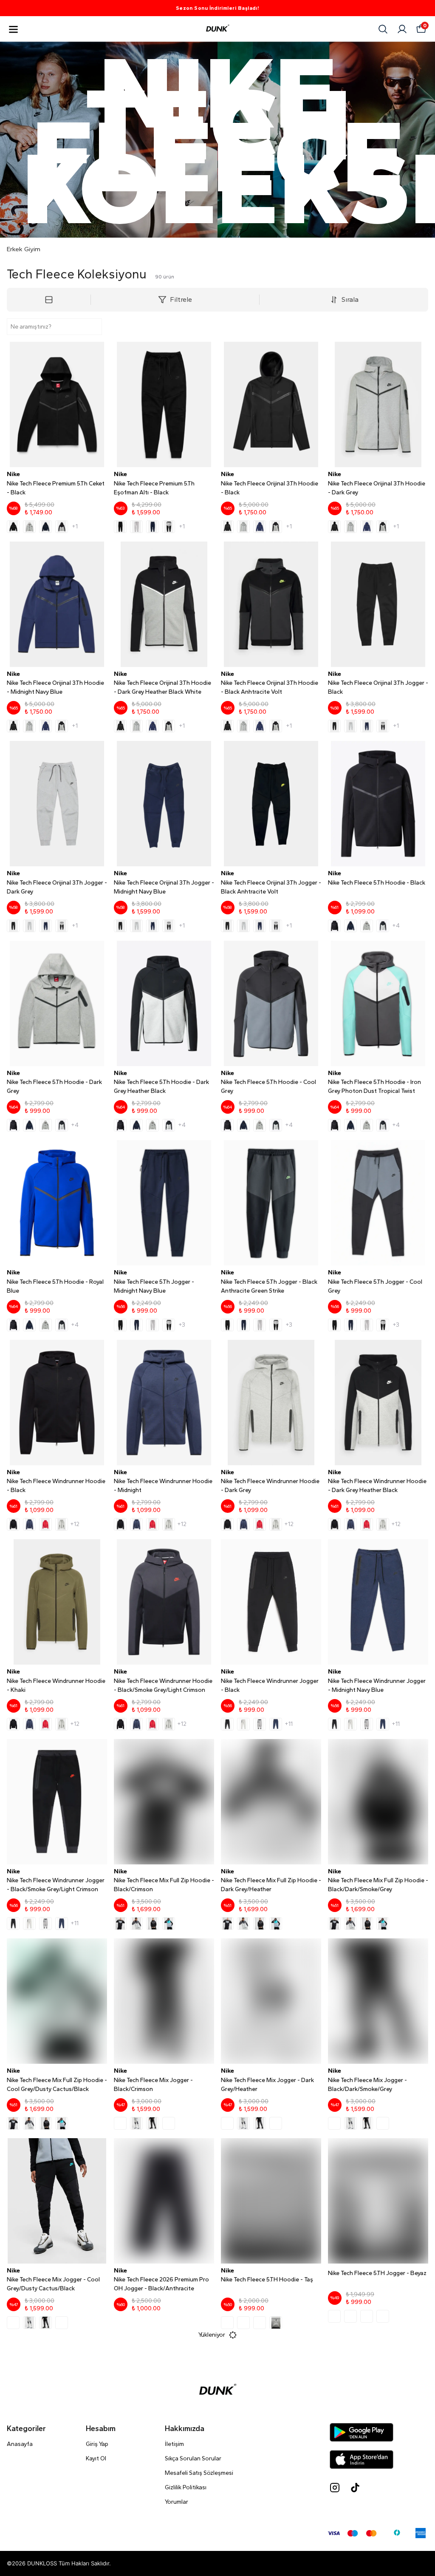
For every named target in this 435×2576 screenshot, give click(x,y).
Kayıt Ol (96, 2458)
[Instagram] (335, 2488)
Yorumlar (177, 2502)
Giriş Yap (97, 2444)
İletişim (174, 2444)
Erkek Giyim (24, 249)
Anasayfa (20, 2444)
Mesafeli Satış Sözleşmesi (199, 2473)
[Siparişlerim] (402, 29)
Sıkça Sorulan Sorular (193, 2458)
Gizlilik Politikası (186, 2487)
